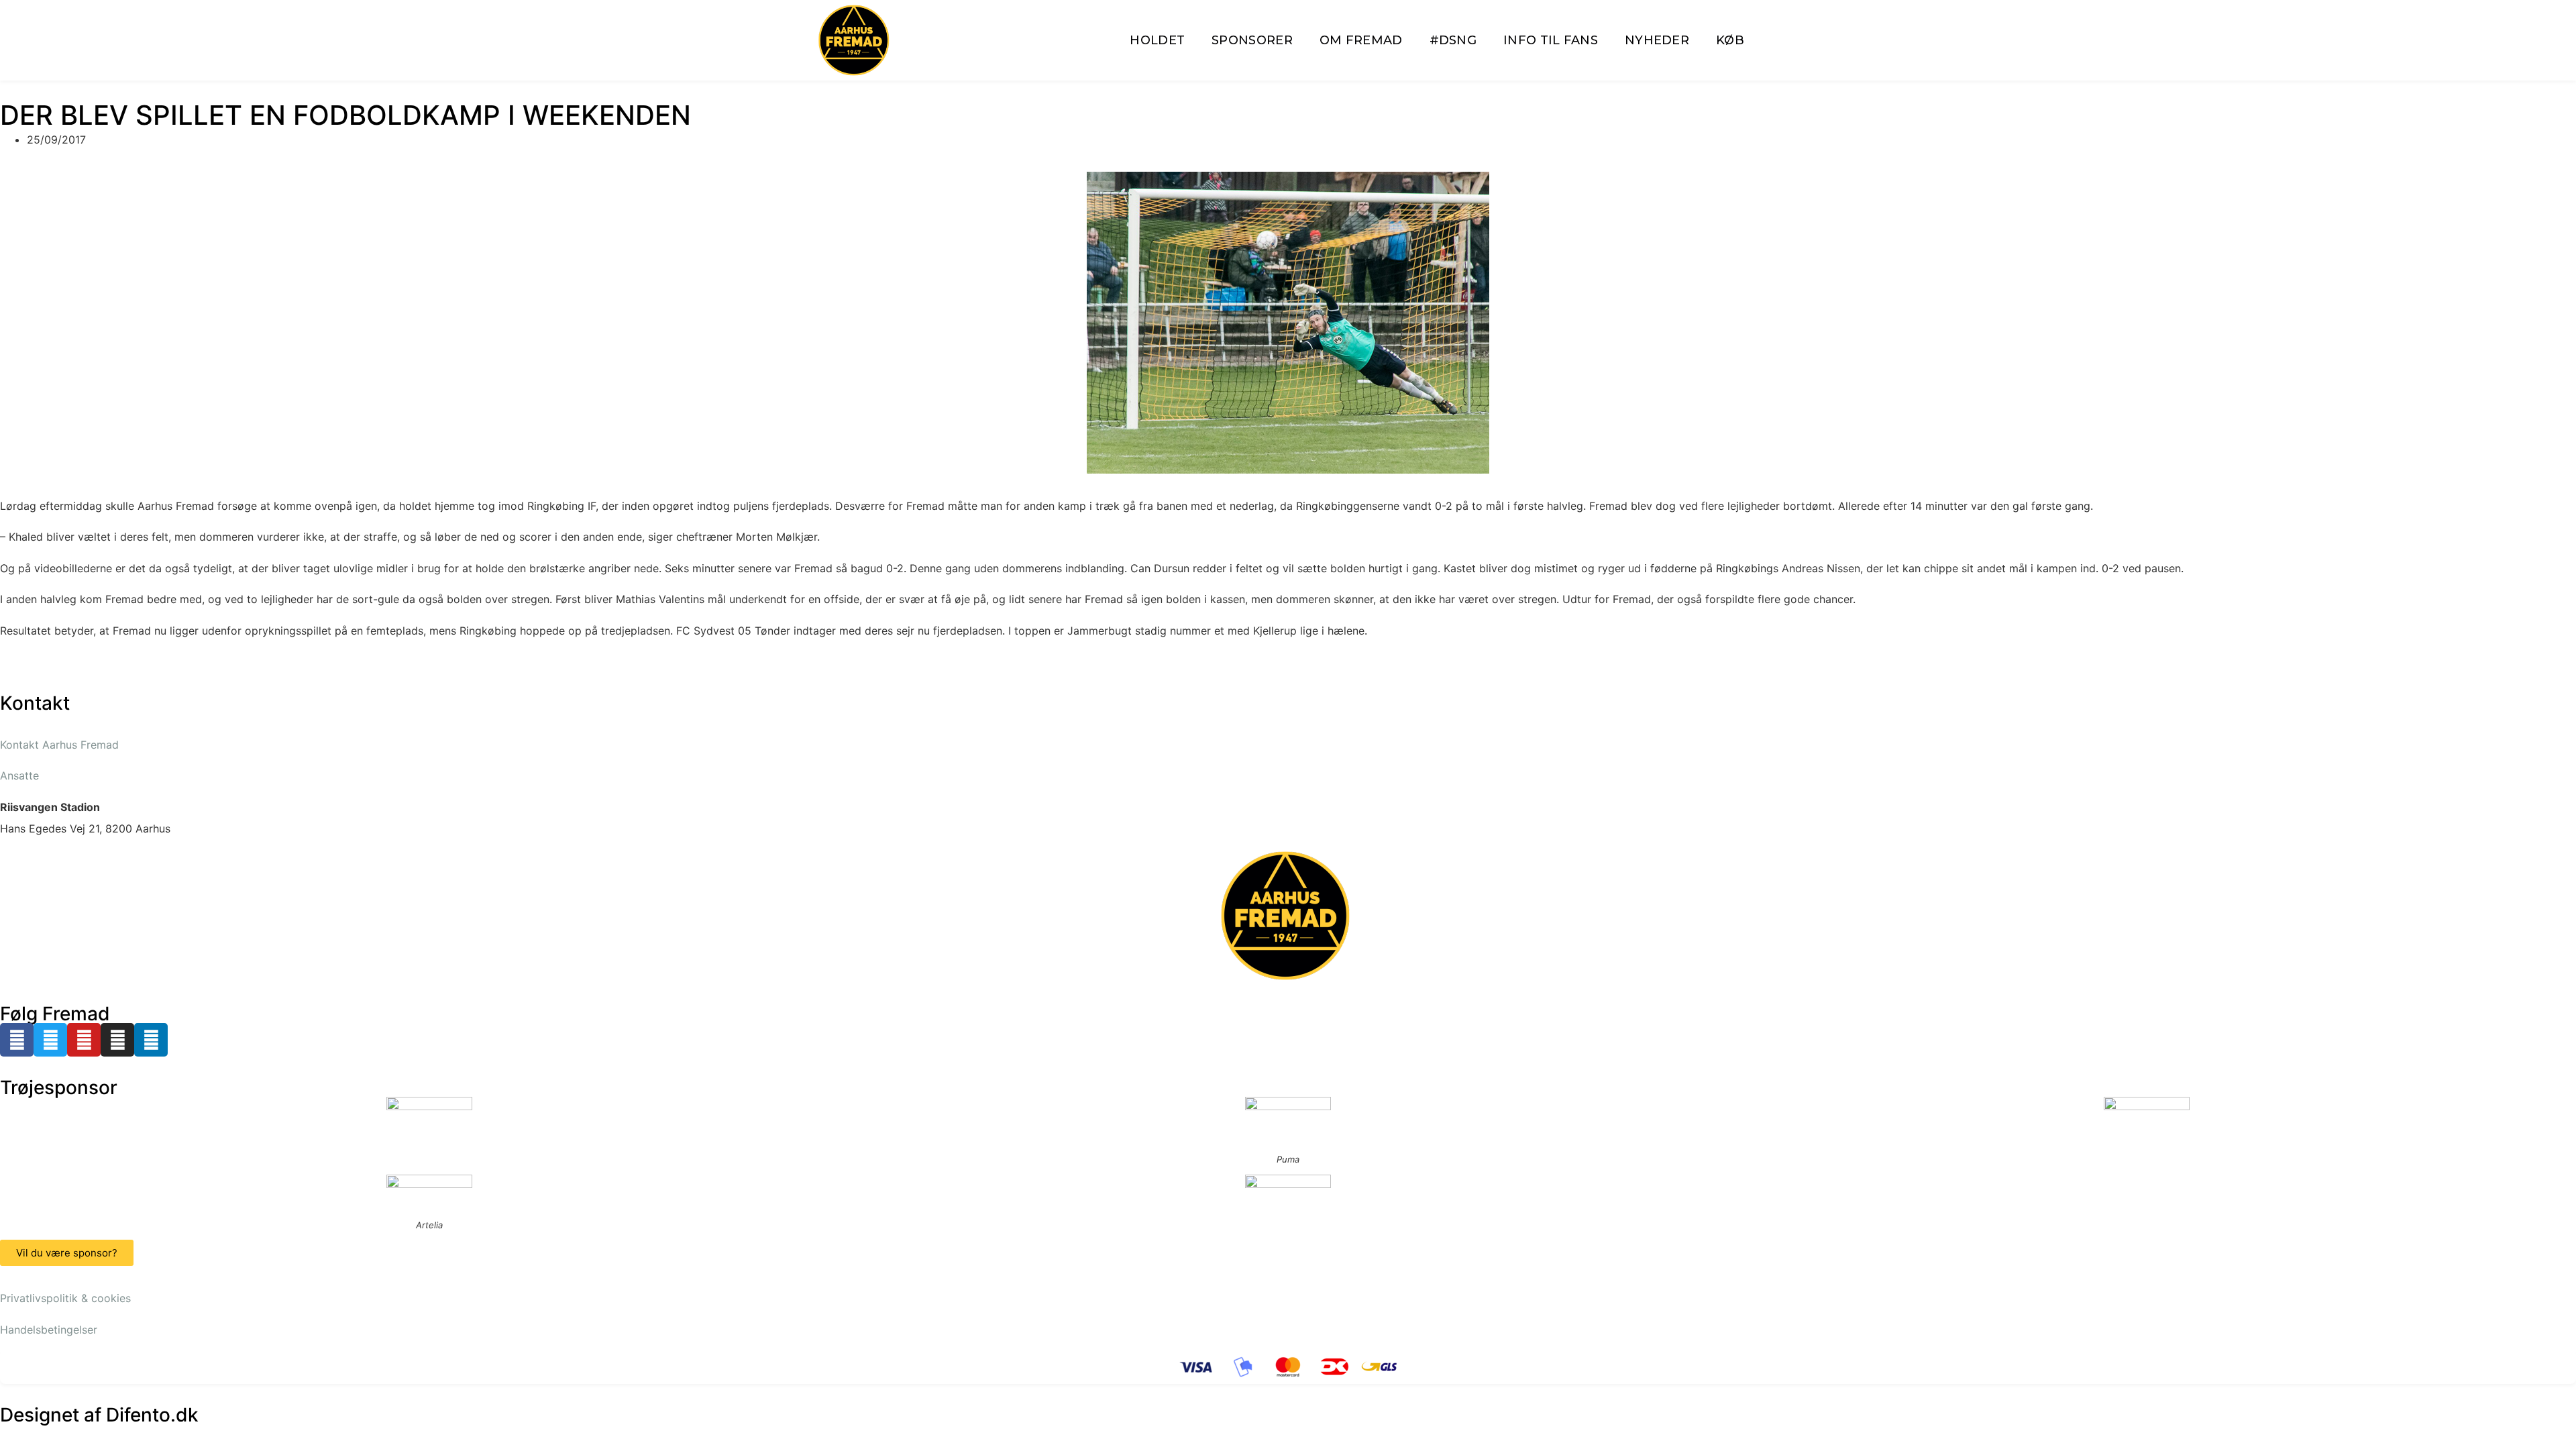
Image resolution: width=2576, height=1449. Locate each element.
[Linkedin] (151, 1040)
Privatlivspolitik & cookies (65, 1298)
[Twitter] (50, 1040)
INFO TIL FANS (1551, 40)
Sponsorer (1252, 40)
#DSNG (1453, 40)
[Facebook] (17, 1040)
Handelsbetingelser (49, 1330)
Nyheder (1657, 40)
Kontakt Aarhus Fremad (59, 745)
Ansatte (19, 775)
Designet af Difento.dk (99, 1415)
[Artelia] (429, 1193)
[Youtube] (84, 1040)
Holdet (1157, 40)
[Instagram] (117, 1040)
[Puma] (1288, 1121)
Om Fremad (1361, 40)
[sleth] (429, 1115)
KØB (1730, 40)
